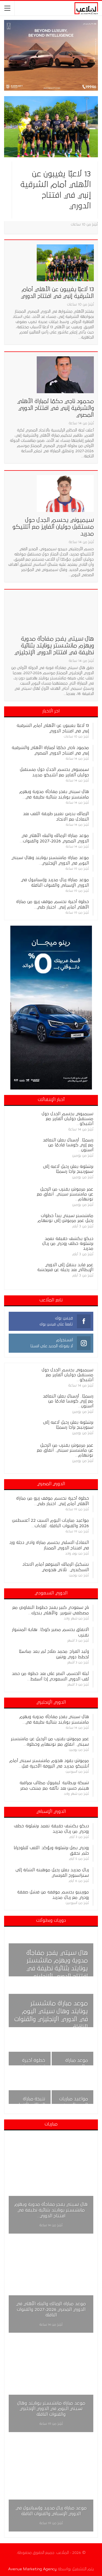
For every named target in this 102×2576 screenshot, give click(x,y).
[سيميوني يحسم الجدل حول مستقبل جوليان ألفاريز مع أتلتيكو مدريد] (65, 493)
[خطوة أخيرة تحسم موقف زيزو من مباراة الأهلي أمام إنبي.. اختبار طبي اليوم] (30, 2050)
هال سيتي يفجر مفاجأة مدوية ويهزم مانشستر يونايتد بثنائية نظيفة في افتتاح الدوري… (51, 2210)
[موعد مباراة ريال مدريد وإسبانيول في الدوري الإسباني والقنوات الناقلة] (73, 2050)
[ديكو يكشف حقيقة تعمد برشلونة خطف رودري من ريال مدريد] (20, 1245)
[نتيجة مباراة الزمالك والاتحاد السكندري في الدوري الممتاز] (30, 2088)
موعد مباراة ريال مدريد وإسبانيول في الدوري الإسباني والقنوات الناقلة (51, 2511)
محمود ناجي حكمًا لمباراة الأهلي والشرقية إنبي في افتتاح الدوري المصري (55, 408)
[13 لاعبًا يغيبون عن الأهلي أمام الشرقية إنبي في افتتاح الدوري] (51, 127)
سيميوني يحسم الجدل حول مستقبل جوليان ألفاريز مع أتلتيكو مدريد (53, 527)
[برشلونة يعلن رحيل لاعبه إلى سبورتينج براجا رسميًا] (20, 1173)
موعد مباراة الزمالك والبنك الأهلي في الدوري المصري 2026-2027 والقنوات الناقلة (51, 2309)
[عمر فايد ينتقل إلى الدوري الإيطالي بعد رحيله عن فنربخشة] (20, 1271)
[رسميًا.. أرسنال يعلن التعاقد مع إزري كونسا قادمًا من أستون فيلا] (20, 1146)
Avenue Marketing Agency (32, 2569)
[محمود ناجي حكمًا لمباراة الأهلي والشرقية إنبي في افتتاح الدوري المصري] (65, 375)
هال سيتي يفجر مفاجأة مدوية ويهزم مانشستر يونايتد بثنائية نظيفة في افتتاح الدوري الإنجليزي (54, 646)
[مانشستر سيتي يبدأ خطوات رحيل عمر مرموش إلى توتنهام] (20, 1222)
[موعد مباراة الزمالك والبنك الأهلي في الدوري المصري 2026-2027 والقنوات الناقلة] (51, 2284)
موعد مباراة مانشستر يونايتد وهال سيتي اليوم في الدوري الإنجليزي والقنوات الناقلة (51, 2409)
